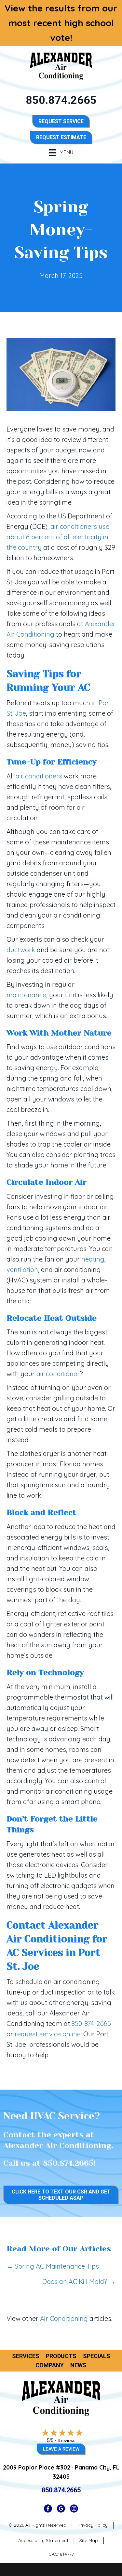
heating (93, 1259)
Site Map (89, 2540)
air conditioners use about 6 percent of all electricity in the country (58, 537)
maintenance (26, 995)
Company (50, 2365)
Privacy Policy (93, 2525)
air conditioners (39, 776)
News (78, 2365)
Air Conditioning (64, 2318)
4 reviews (67, 2441)
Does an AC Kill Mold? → (79, 2282)
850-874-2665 (91, 2023)
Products (61, 2356)
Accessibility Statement (43, 2540)
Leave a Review (61, 2449)
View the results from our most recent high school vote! (61, 23)
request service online (48, 2034)
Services (26, 2356)
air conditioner (58, 1374)
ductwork (21, 950)
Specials (97, 2356)
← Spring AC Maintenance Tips (53, 2266)
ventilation (22, 1270)
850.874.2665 (68, 2163)
